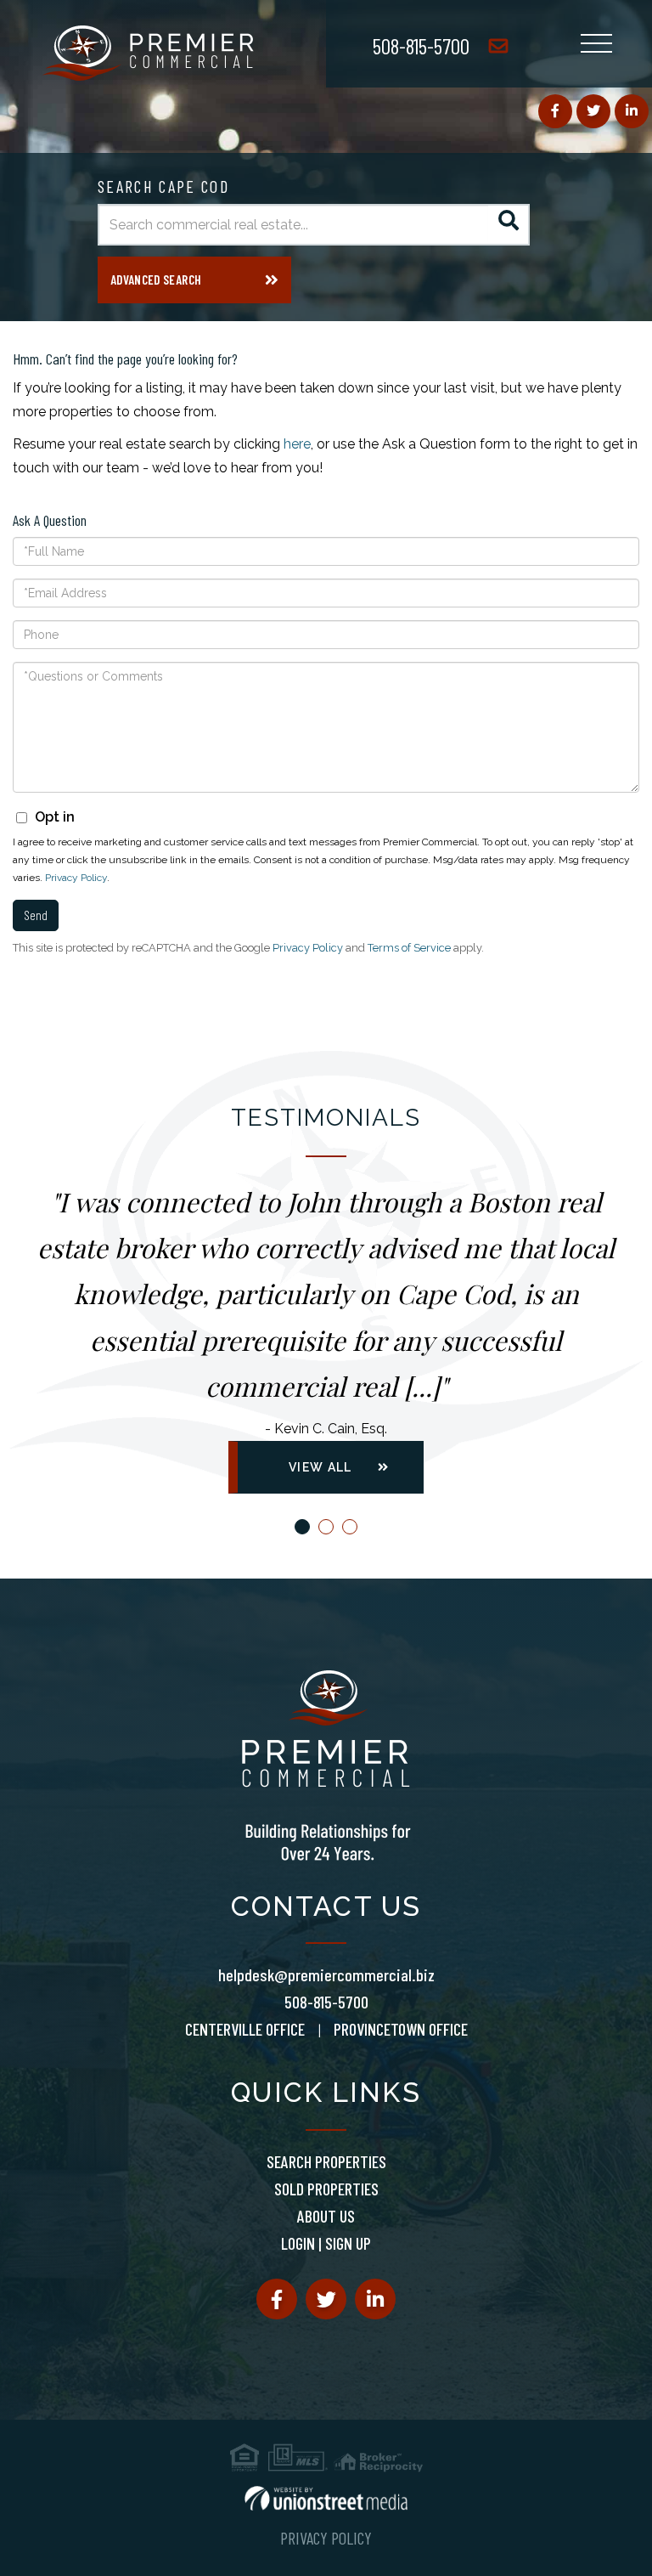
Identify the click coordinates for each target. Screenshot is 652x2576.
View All (320, 1467)
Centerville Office (245, 2029)
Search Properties (326, 2161)
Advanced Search (156, 280)
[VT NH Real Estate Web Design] (326, 2498)
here (297, 444)
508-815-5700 (421, 45)
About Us (326, 2216)
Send (36, 915)
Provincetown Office (401, 2029)
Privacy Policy (76, 878)
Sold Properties (326, 2189)
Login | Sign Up (326, 2243)
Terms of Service (409, 948)
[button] (509, 225)
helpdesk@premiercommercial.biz (326, 1974)
